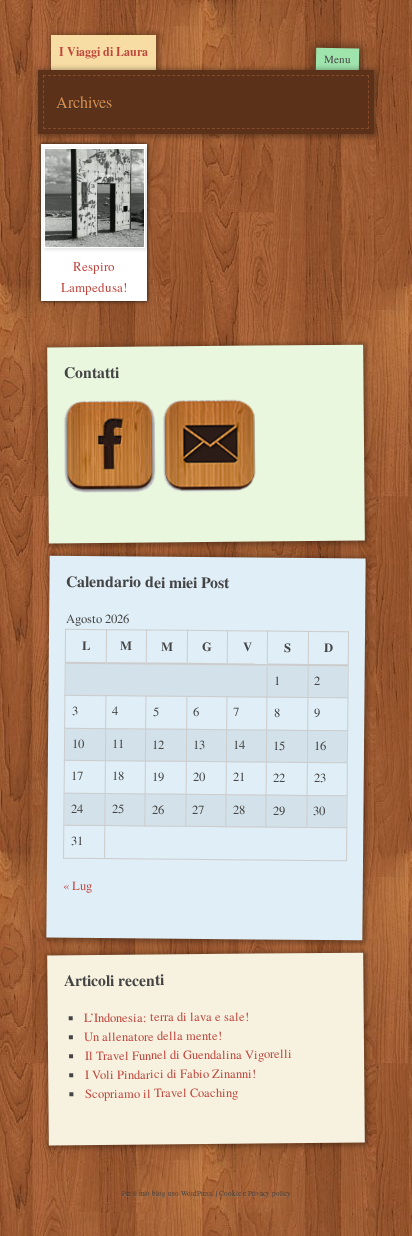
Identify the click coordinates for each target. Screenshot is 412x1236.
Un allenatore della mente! (153, 1036)
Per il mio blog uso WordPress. (169, 1193)
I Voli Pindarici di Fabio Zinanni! (169, 1073)
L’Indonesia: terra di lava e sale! (166, 1016)
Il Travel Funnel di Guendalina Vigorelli (187, 1054)
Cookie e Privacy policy (255, 1193)
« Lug (77, 885)
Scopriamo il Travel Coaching (161, 1092)
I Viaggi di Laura (103, 51)
